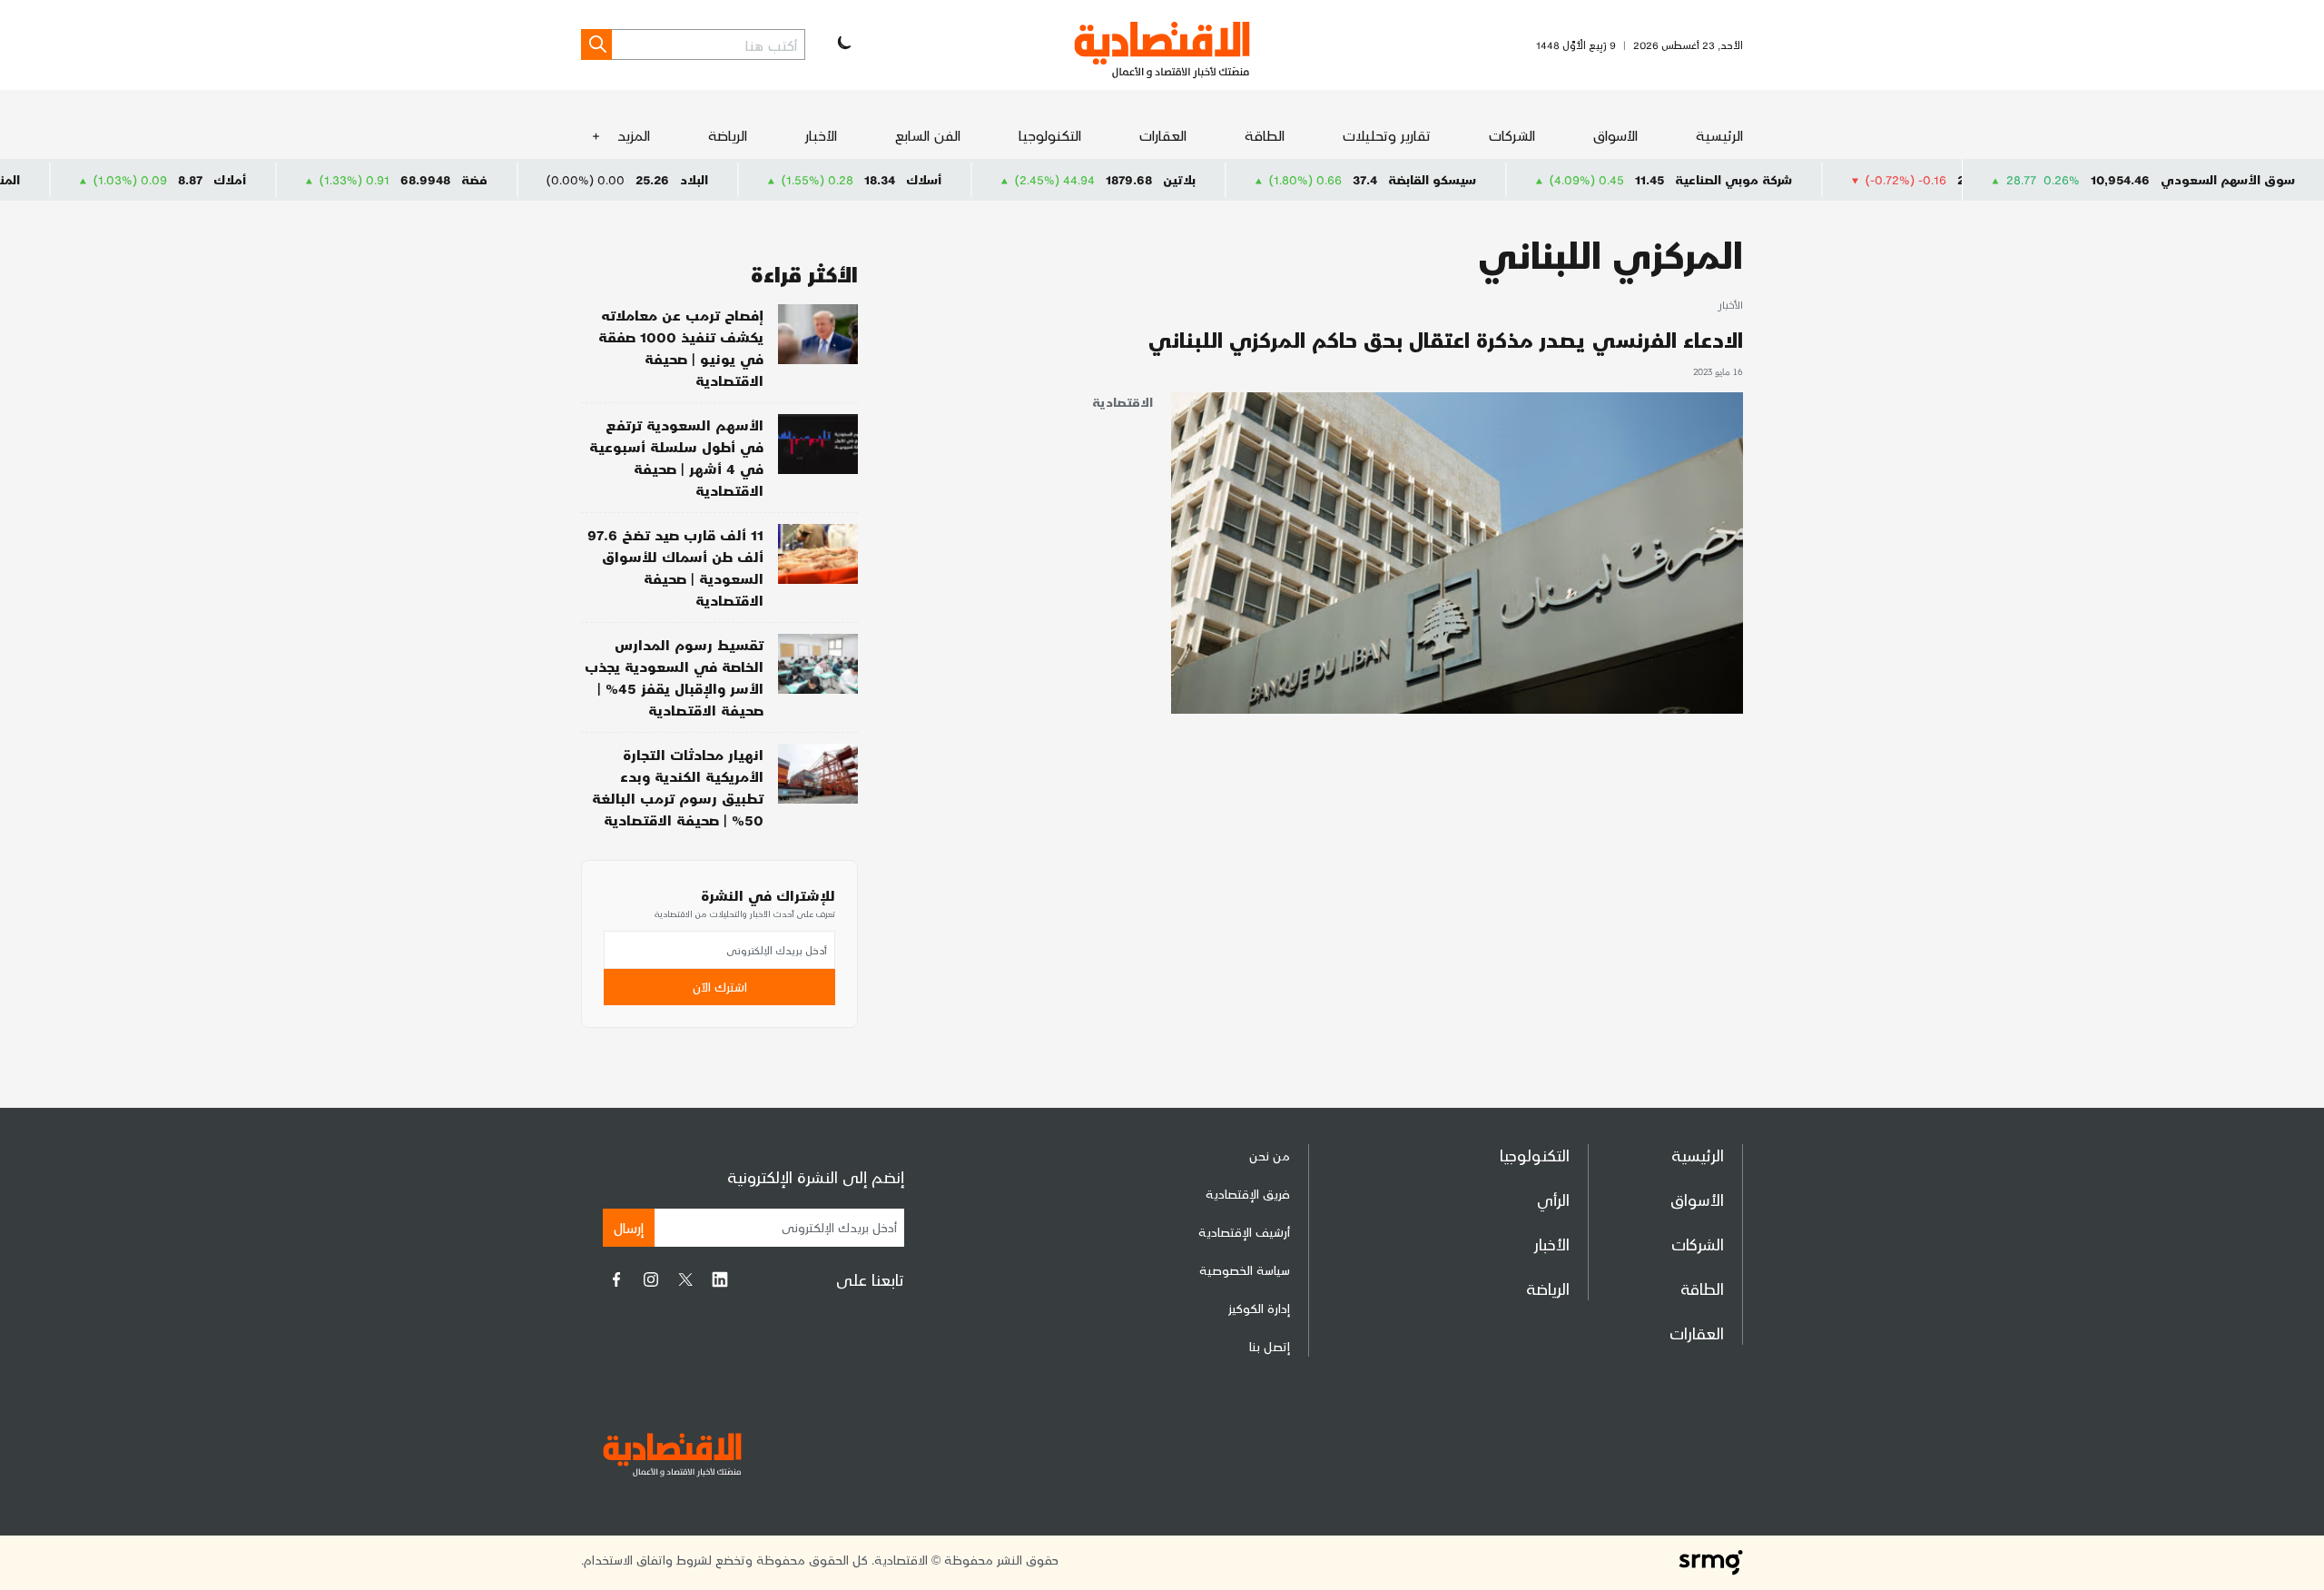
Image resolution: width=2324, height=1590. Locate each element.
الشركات (1512, 135)
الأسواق (1615, 135)
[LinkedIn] (720, 1279)
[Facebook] (616, 1279)
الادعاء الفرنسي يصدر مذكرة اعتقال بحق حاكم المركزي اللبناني (1446, 339)
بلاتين (1250, 179)
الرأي (1553, 1199)
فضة (545, 179)
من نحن (1270, 1155)
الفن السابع (928, 135)
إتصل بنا (1270, 1346)
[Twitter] (685, 1279)
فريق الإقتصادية (1248, 1194)
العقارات (1163, 135)
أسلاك (995, 179)
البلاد (765, 179)
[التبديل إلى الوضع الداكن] (842, 44)
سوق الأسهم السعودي (2228, 179)
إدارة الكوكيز (1259, 1308)
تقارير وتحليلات (1387, 135)
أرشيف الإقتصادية (1244, 1232)
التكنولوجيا (1050, 135)
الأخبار (821, 135)
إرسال (629, 1227)
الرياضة (728, 135)
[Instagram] (651, 1279)
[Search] (596, 44)
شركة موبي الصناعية (1804, 179)
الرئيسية (1719, 135)
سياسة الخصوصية (1245, 1270)
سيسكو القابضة (1503, 179)
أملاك (300, 179)
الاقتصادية (1123, 402)
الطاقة (1265, 135)
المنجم (73, 179)
